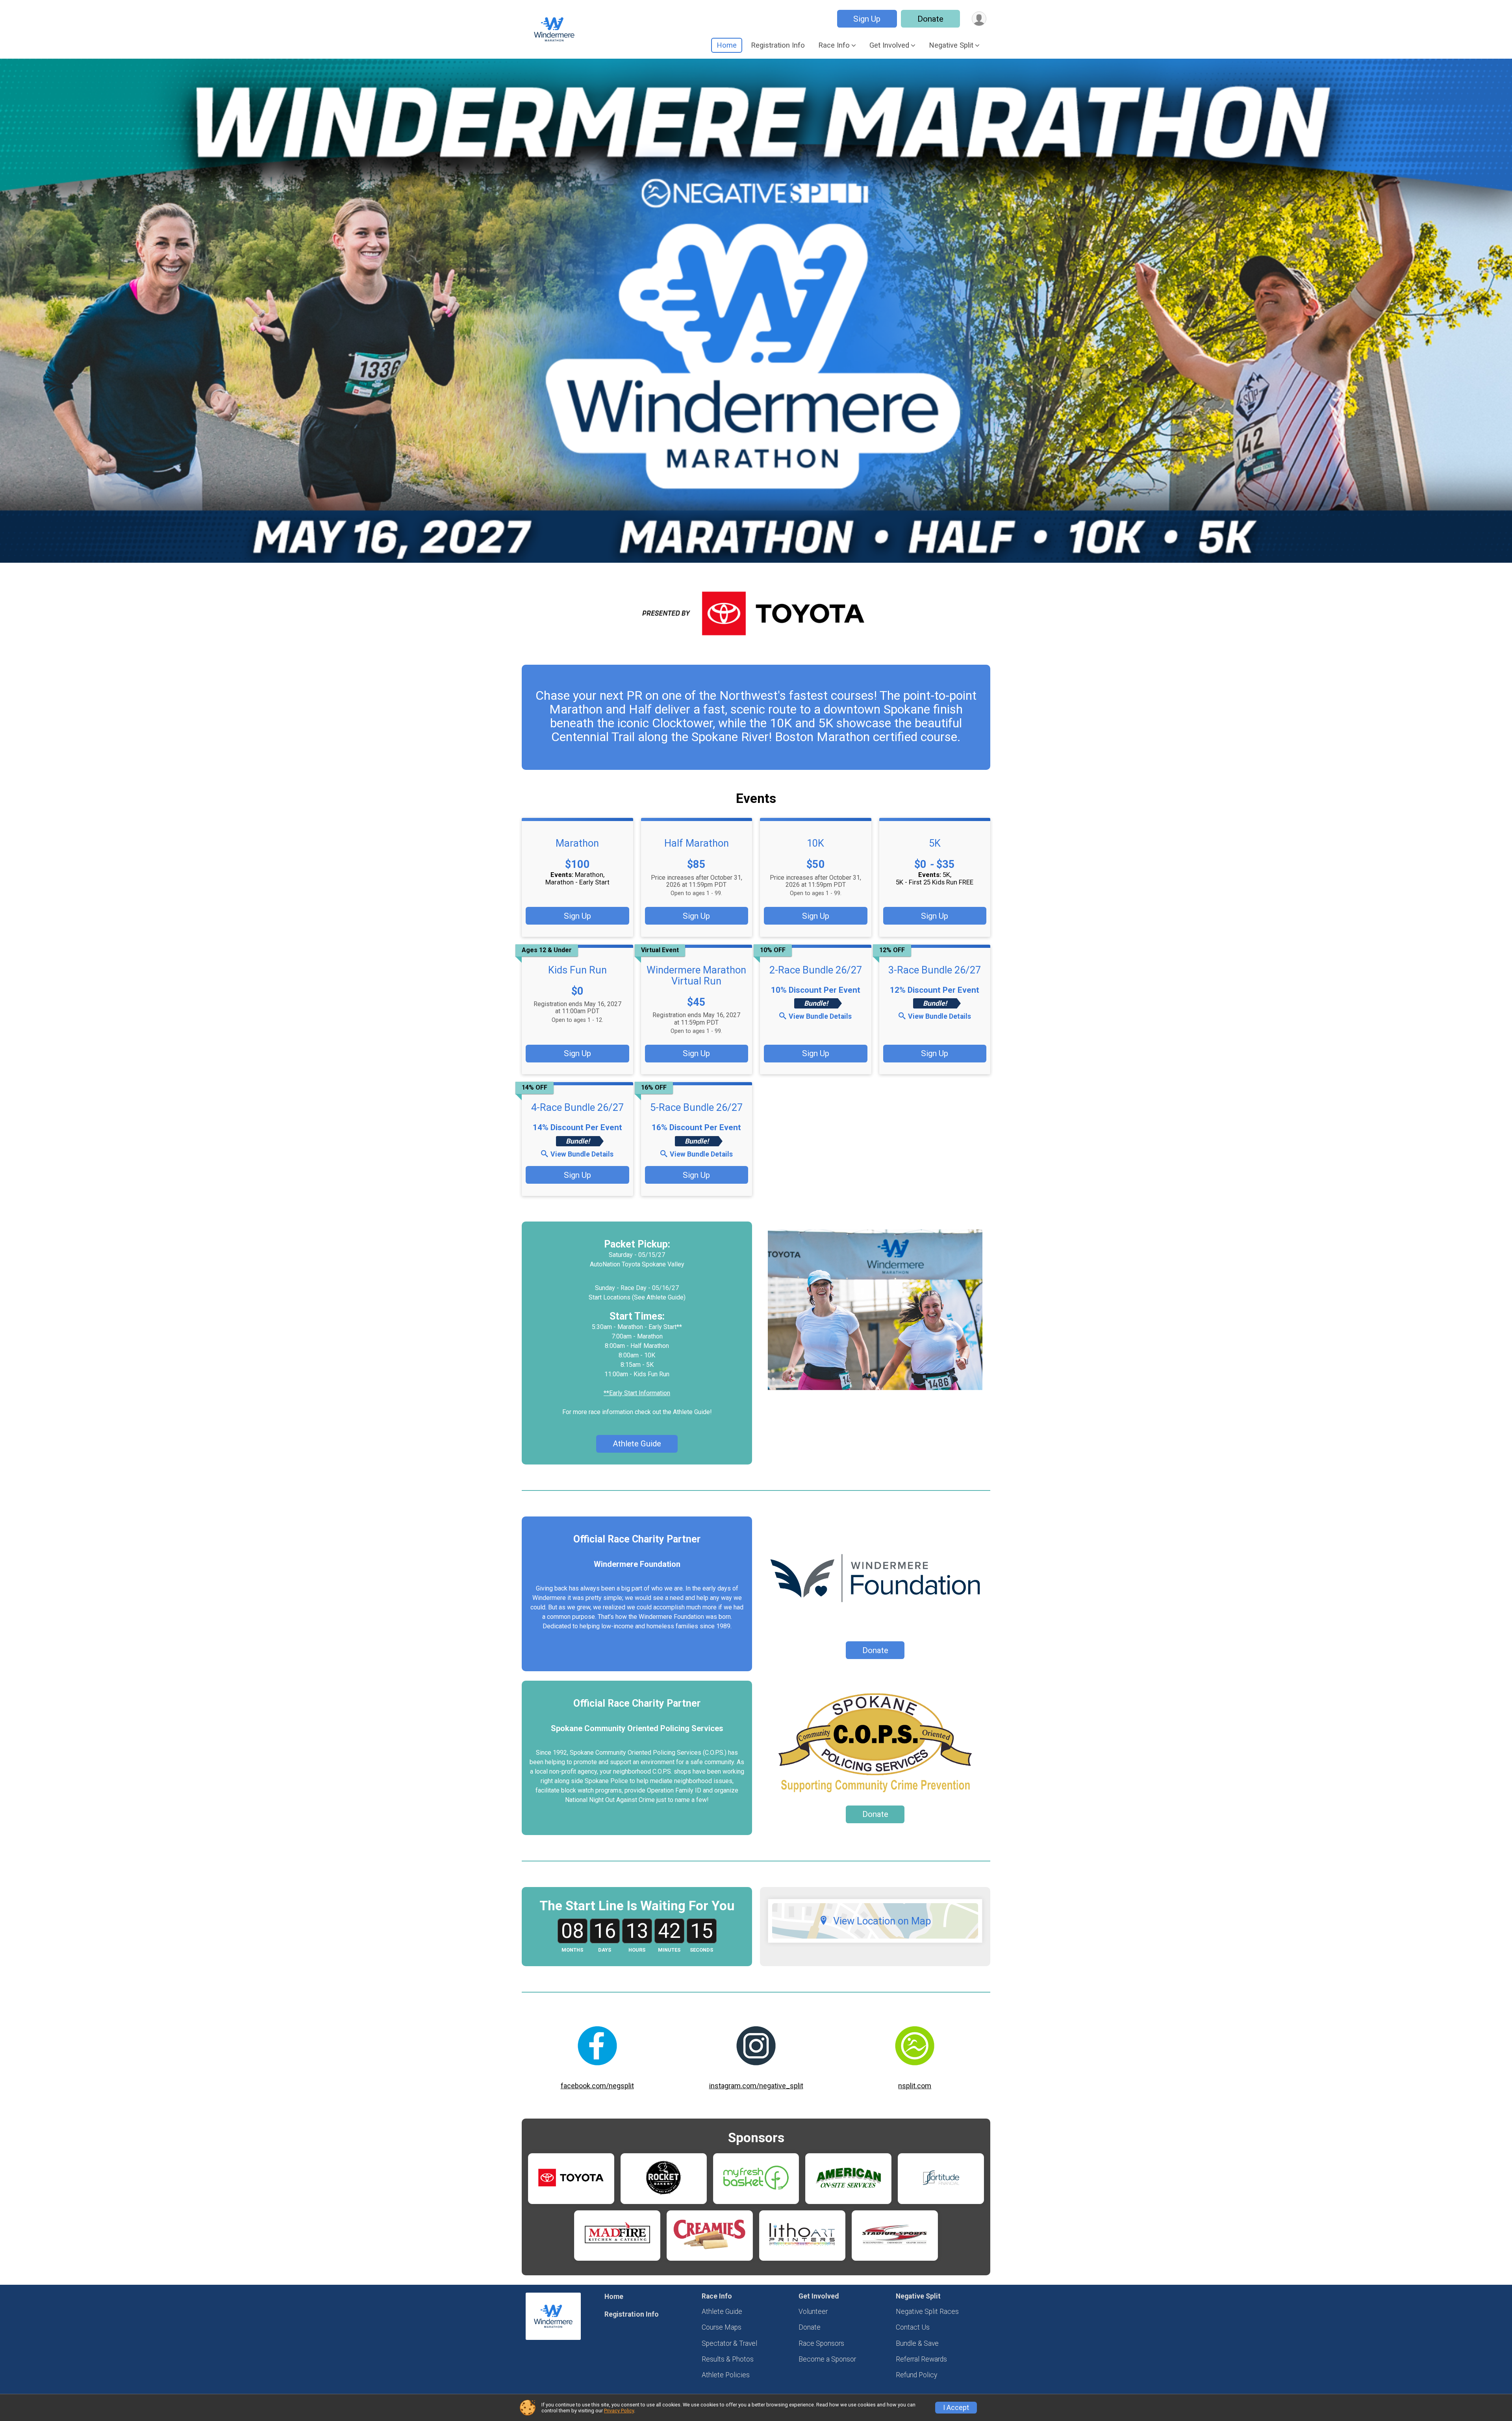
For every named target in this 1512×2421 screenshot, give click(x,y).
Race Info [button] (834, 45)
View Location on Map (882, 1921)
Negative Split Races (927, 2312)
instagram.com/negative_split (756, 2086)
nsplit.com (915, 2086)
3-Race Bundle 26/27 (935, 970)
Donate (930, 19)
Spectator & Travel (729, 2343)
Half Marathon (697, 843)
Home (727, 45)
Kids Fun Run (577, 970)
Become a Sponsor (827, 2359)
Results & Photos (728, 2359)
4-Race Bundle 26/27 (577, 1107)
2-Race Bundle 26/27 (816, 970)
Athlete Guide (637, 1444)
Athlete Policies (726, 2375)
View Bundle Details (820, 1016)
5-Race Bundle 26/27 (696, 1107)
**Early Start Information (637, 1393)
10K (815, 843)
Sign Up (867, 19)
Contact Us (913, 2327)
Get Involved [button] (889, 45)
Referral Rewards (921, 2359)
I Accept (956, 2408)
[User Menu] (979, 19)
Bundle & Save (917, 2343)
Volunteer (813, 2312)
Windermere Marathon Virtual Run (696, 975)
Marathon (577, 843)
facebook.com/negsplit (597, 2086)
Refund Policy (916, 2375)
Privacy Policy (619, 2411)
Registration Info (778, 45)
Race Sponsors (821, 2343)
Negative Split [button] (951, 45)
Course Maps (722, 2327)
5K (935, 843)
